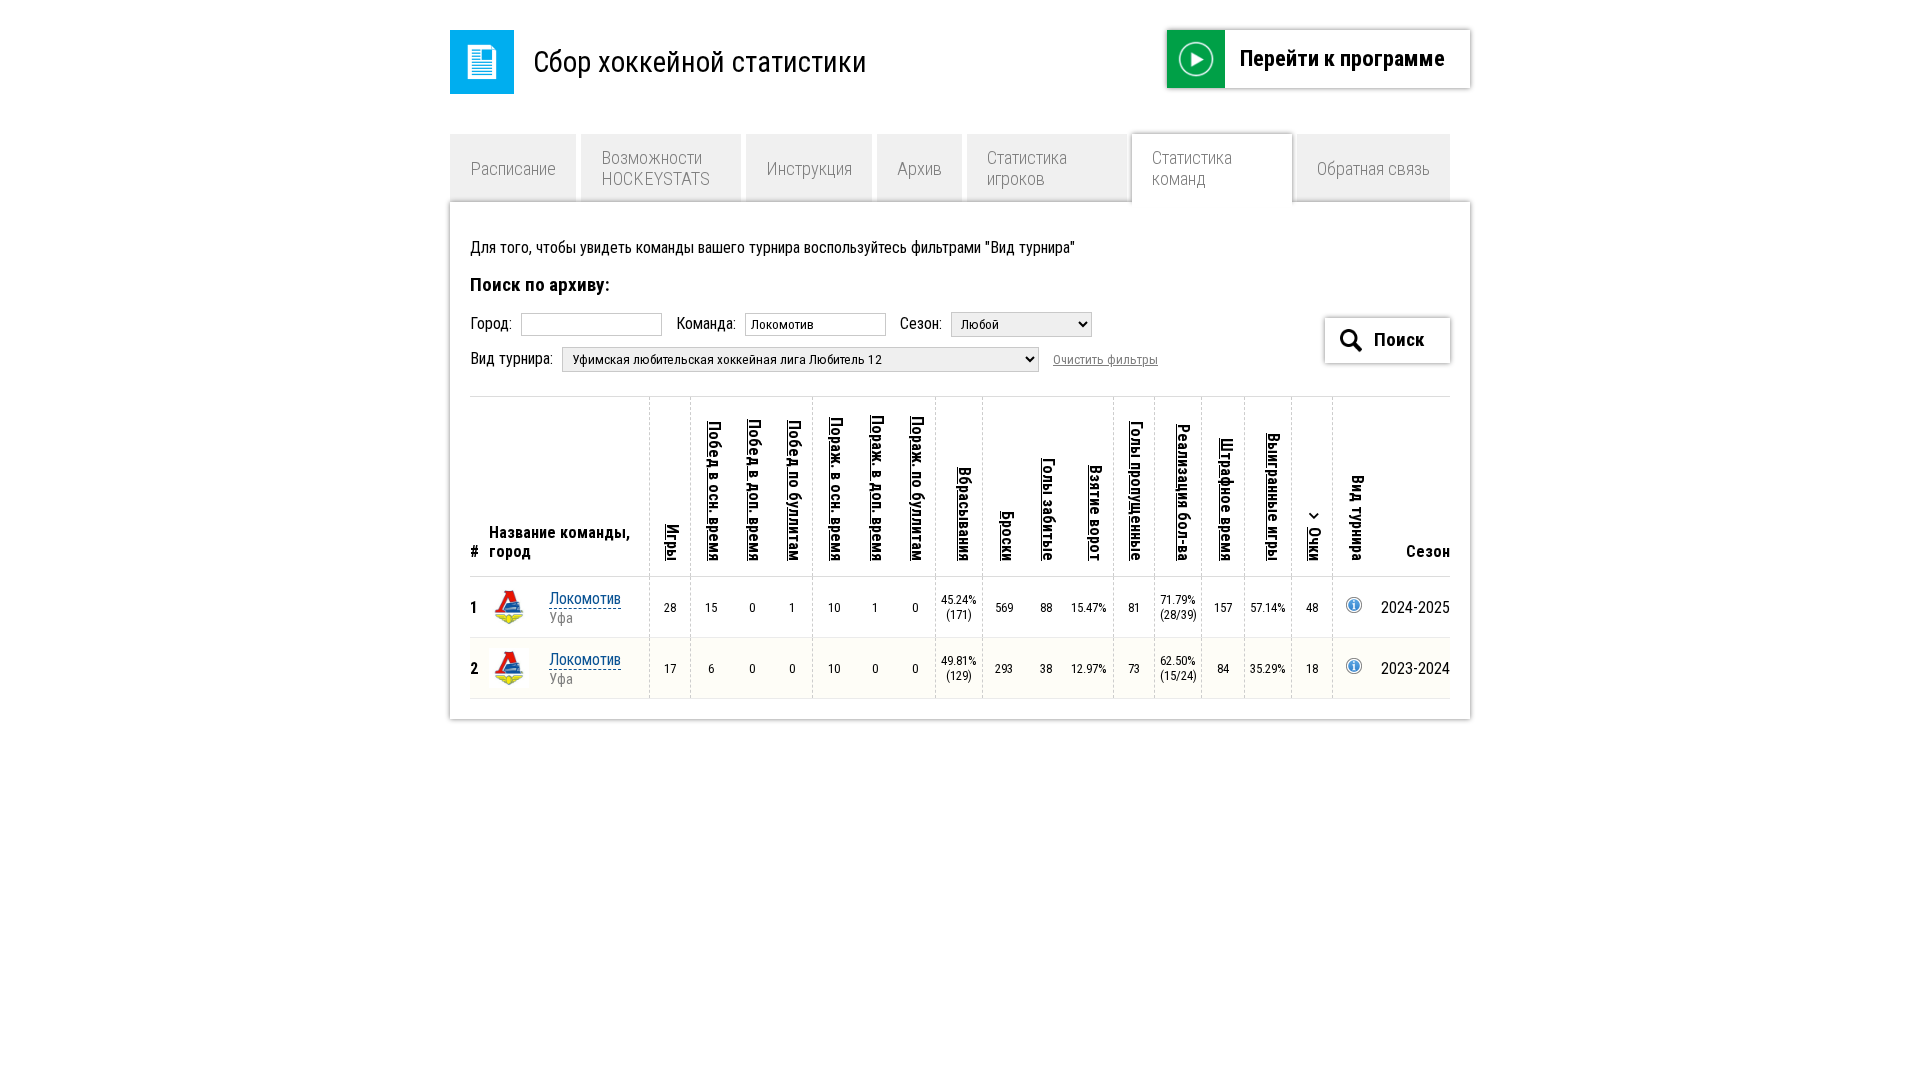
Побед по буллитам (794, 490)
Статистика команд (1192, 168)
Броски (1007, 536)
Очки (1314, 544)
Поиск (1397, 339)
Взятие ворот (1095, 513)
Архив (919, 168)
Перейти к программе (1342, 58)
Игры (672, 542)
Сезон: (923, 323)
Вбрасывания (964, 514)
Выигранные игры (1273, 497)
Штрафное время (1226, 499)
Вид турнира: (513, 358)
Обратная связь (1373, 168)
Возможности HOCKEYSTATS (655, 168)
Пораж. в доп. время (877, 488)
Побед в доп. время (754, 490)
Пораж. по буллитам (917, 488)
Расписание (513, 168)
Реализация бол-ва (1183, 492)
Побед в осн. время (714, 491)
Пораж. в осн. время (836, 489)
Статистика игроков (1027, 168)
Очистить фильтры (1105, 359)
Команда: (708, 323)
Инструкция (809, 168)
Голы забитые (1048, 509)
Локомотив (585, 598)
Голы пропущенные (1136, 491)
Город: (493, 323)
